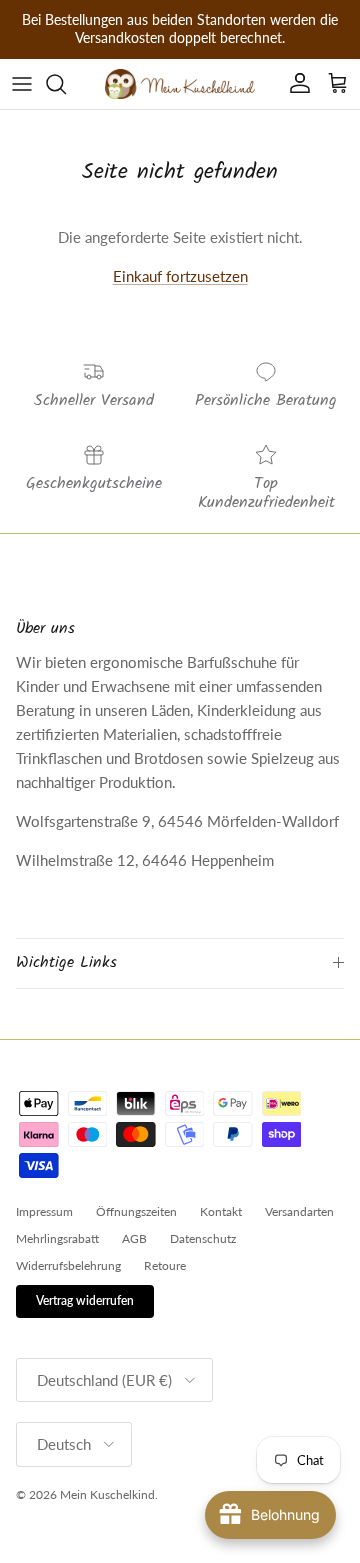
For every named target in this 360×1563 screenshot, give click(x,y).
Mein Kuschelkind (107, 1494)
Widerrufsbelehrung (68, 1265)
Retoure (165, 1265)
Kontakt (221, 1211)
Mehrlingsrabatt (57, 1238)
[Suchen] (66, 84)
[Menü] (22, 84)
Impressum (44, 1211)
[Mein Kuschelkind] (180, 84)
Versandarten (299, 1211)
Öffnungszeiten (136, 1211)
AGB (134, 1238)
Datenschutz (203, 1238)
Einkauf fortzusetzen (180, 276)
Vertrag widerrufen (85, 1300)
